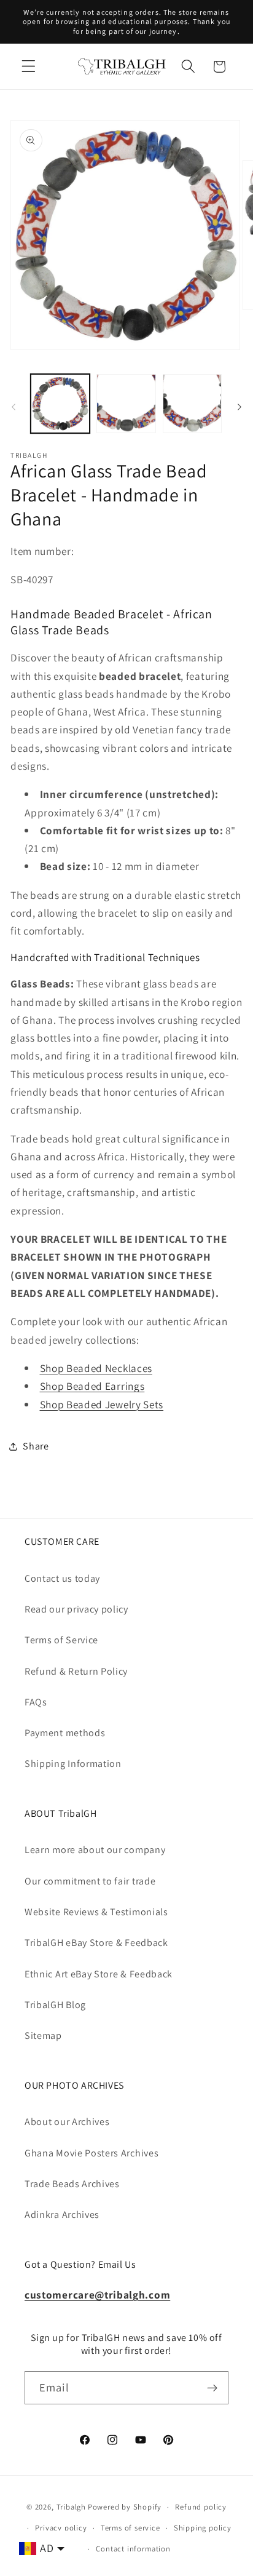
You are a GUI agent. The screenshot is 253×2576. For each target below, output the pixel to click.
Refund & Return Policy (76, 1671)
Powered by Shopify (125, 2507)
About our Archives (67, 2122)
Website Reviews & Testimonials (96, 1912)
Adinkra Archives (62, 2215)
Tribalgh (71, 2507)
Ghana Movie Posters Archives (91, 2153)
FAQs (36, 1702)
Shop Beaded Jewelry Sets (102, 1404)
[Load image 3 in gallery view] (192, 404)
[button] (29, 67)
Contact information (133, 2549)
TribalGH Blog (55, 2005)
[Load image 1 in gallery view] (60, 404)
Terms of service (130, 2528)
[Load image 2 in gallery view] (126, 404)
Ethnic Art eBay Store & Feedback (99, 1974)
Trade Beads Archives (72, 2184)
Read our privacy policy (76, 1609)
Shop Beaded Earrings (92, 1386)
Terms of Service (61, 1640)
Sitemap (43, 2036)
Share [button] (36, 1446)
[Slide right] (239, 407)
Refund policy (200, 2507)
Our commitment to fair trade (90, 1881)
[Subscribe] (212, 2388)
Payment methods (65, 1733)
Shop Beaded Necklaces (96, 1368)
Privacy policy (61, 2528)
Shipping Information (73, 1764)
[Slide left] (14, 407)
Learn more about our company (95, 1850)
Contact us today (62, 1578)
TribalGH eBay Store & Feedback (96, 1943)
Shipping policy (203, 2528)
